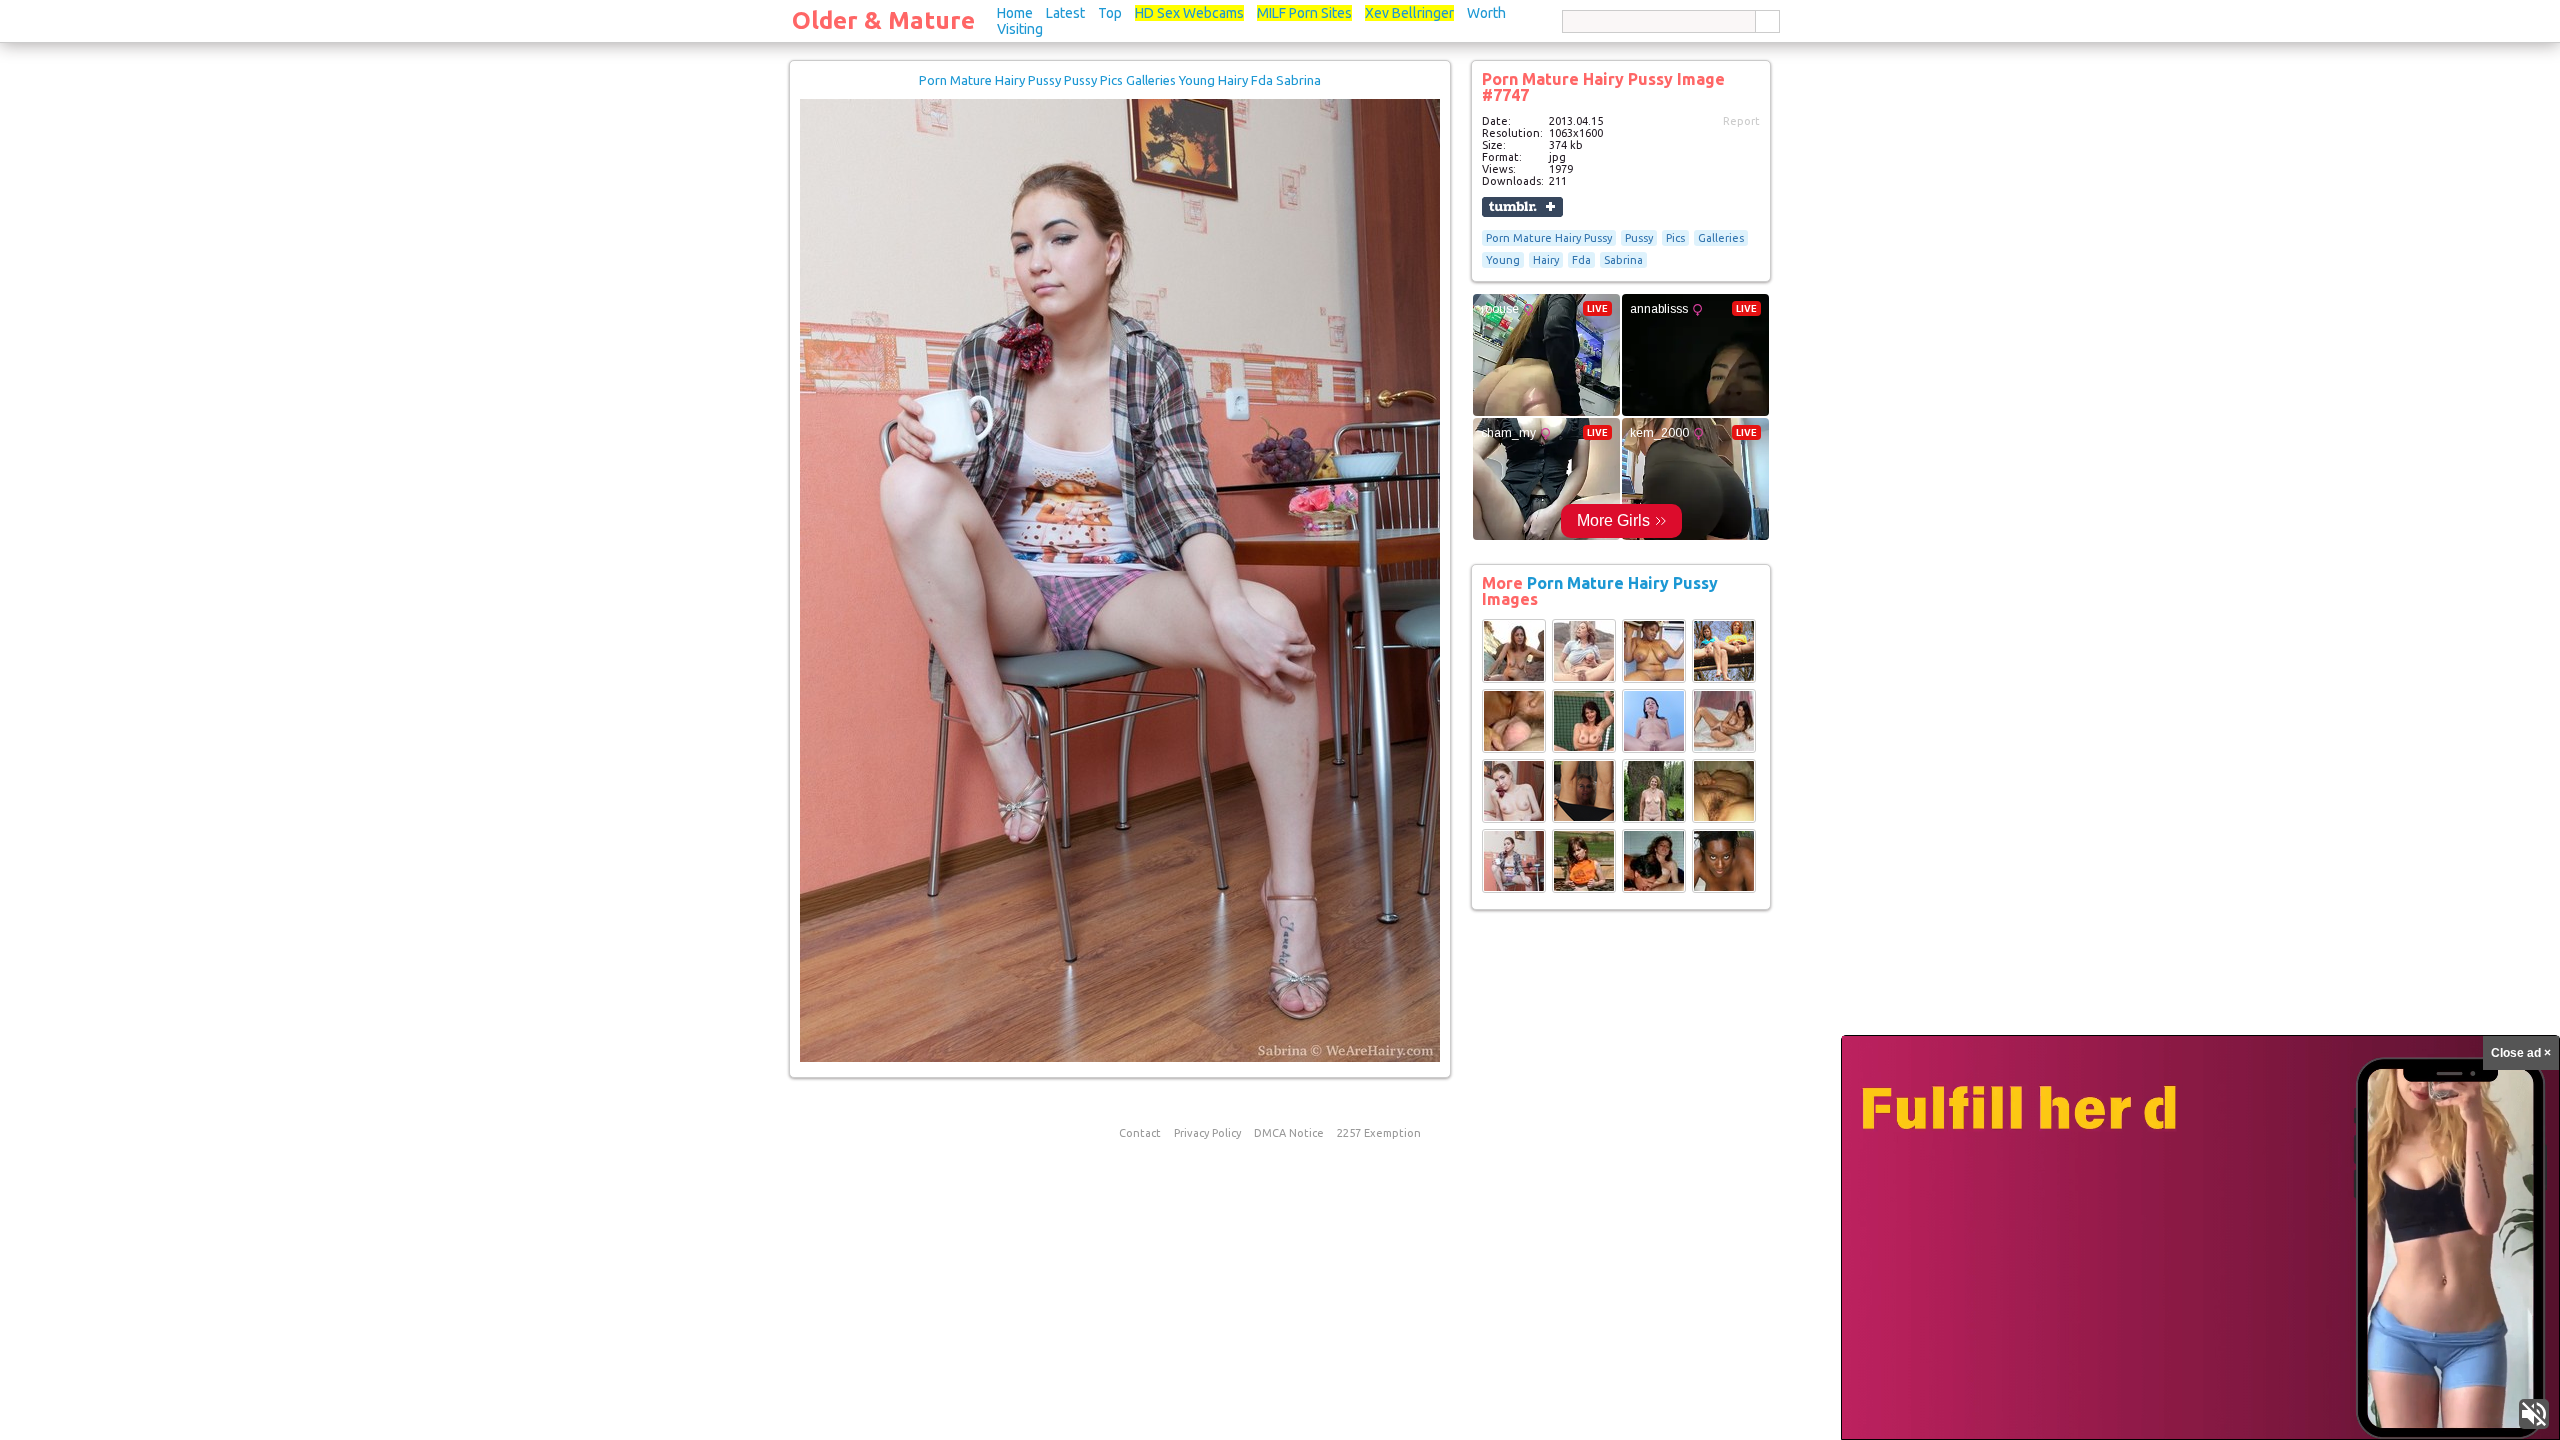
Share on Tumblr (1522, 207)
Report (1741, 121)
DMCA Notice (1289, 1133)
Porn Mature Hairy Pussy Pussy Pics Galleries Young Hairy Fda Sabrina (1120, 80)
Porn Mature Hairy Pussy (1549, 238)
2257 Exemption (1379, 1133)
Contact (1140, 1133)
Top (1110, 13)
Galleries (1721, 238)
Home (1015, 13)
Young (1503, 260)
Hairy (1546, 260)
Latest (1065, 13)
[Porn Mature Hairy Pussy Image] (1514, 679)
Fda (1581, 260)
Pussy (1639, 238)
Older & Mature (883, 20)
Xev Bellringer (1409, 13)
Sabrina (1623, 260)
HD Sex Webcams (1189, 13)
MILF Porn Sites (1304, 13)
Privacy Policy (1207, 1133)
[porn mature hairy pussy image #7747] (1120, 1058)
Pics (1675, 238)
